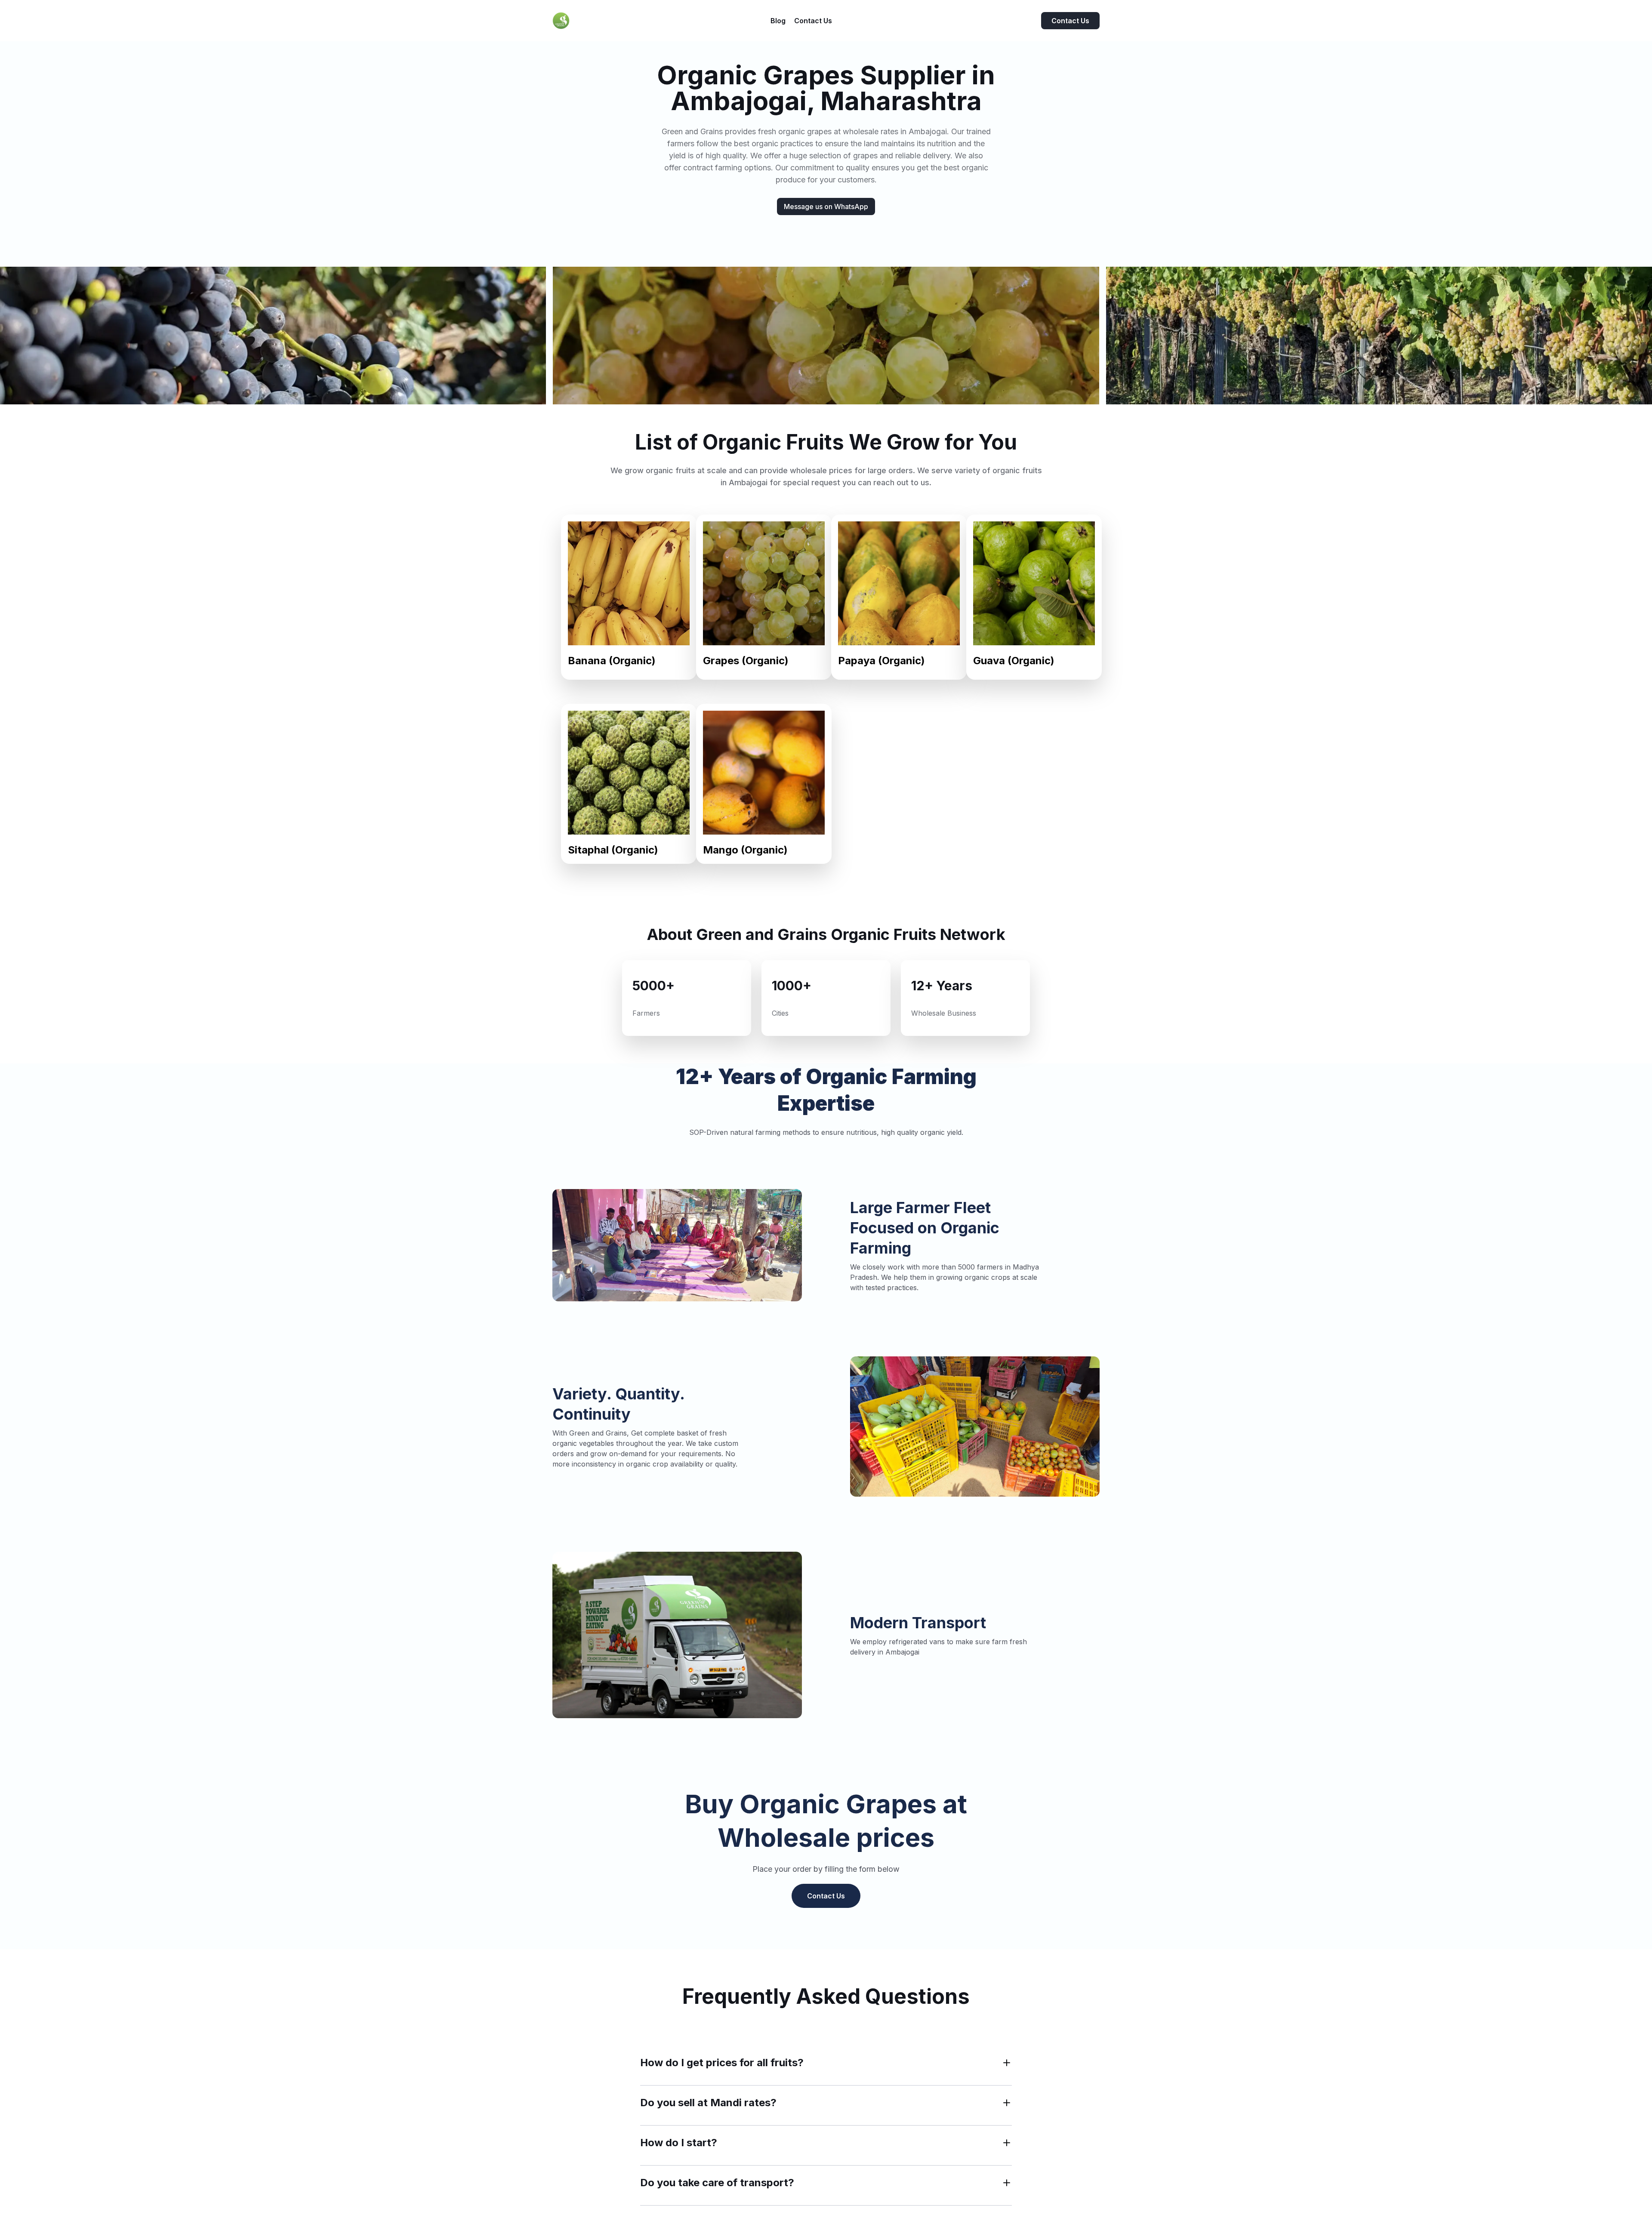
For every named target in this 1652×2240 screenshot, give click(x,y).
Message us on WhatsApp (826, 206)
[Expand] (1007, 2063)
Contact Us (1070, 21)
